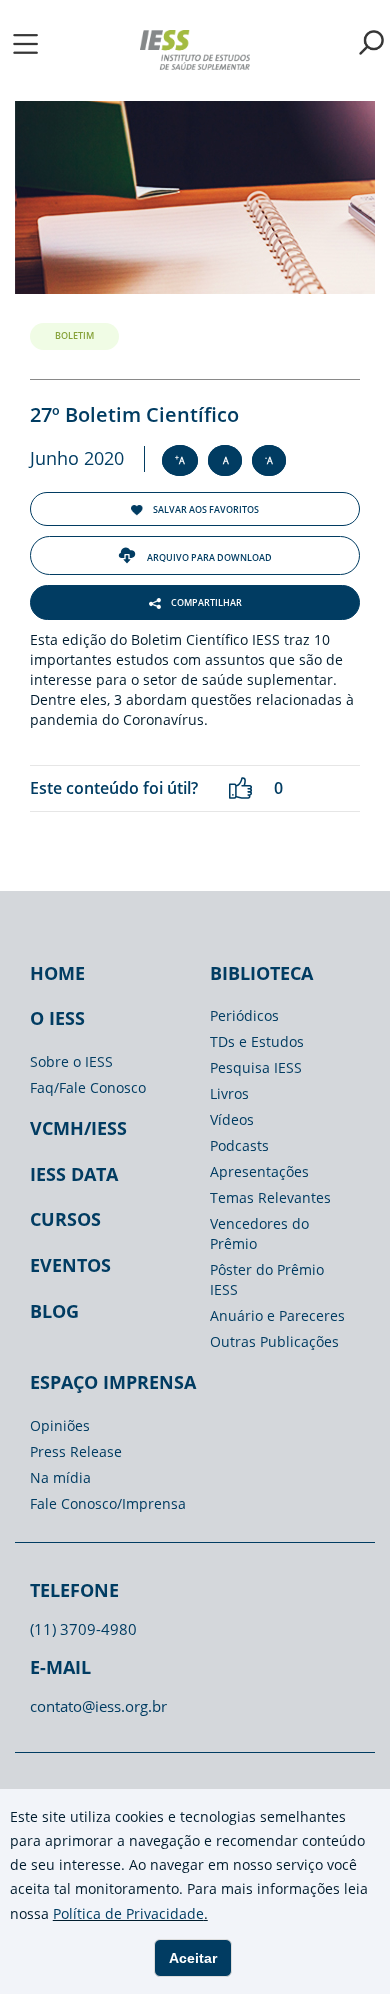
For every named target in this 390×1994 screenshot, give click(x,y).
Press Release (76, 1451)
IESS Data (74, 1174)
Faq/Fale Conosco (88, 1087)
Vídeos (232, 1119)
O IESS (57, 1018)
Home (57, 973)
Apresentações (259, 1171)
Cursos (65, 1219)
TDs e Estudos (257, 1041)
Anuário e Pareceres (277, 1315)
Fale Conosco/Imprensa (108, 1503)
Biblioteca (261, 973)
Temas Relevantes (270, 1197)
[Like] (240, 788)
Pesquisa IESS (256, 1067)
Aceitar (193, 1958)
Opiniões (60, 1425)
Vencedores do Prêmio (259, 1233)
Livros (229, 1093)
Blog (54, 1311)
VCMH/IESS (78, 1128)
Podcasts (239, 1145)
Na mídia (60, 1477)
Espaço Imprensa (113, 1382)
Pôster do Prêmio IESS (267, 1279)
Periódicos (244, 1015)
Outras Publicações (274, 1341)
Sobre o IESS (71, 1061)
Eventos (70, 1265)
